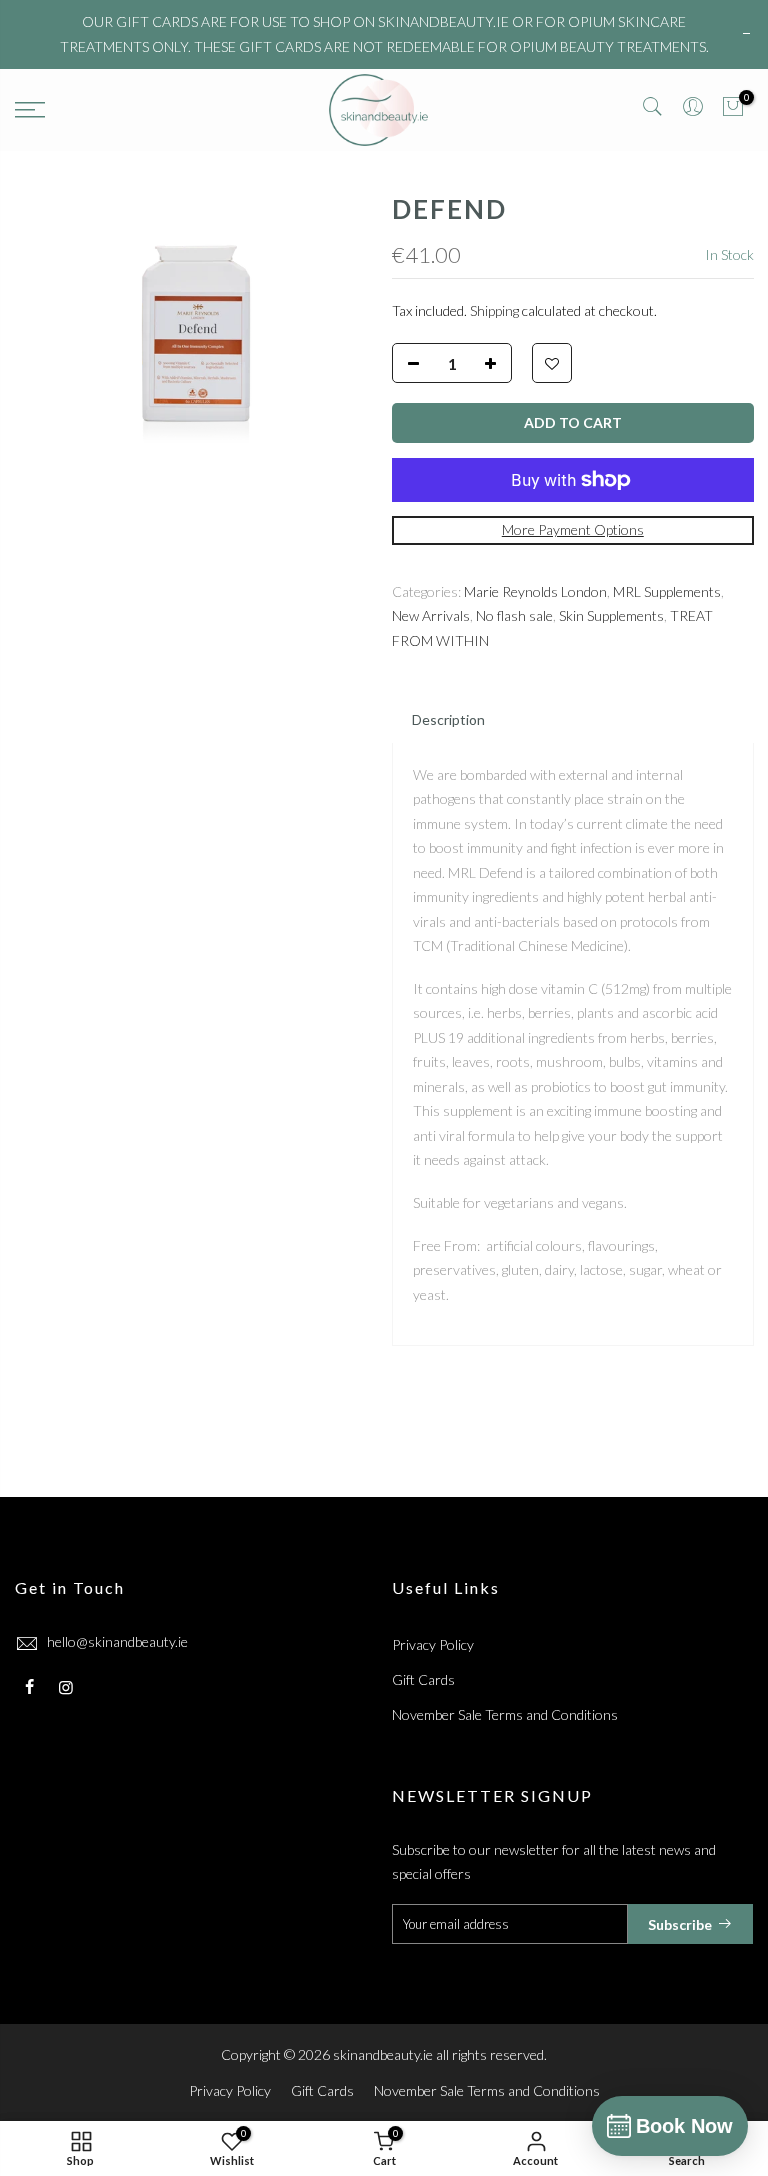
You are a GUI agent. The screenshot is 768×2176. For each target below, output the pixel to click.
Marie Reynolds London (535, 590)
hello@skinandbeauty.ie (117, 1641)
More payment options (572, 529)
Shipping (494, 309)
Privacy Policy (433, 1644)
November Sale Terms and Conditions (505, 1714)
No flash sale (514, 615)
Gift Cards (423, 1679)
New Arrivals (431, 615)
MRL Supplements (667, 590)
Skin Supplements (611, 615)
